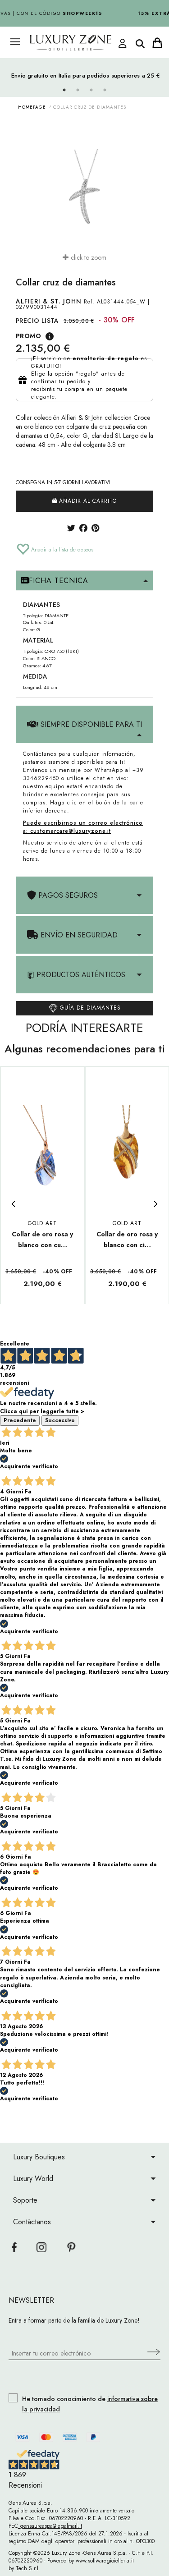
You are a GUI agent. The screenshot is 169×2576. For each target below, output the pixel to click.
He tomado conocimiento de (90, 2404)
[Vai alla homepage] (75, 43)
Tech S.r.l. (28, 2568)
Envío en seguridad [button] (78, 935)
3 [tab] (91, 90)
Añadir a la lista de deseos (61, 550)
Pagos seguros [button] (67, 895)
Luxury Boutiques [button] (39, 2157)
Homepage (32, 107)
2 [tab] (78, 90)
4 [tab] (105, 90)
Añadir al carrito (87, 501)
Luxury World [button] (33, 2179)
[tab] (84, 581)
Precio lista (37, 321)
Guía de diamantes (89, 1008)
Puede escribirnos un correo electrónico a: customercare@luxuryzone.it (83, 827)
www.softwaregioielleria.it (105, 2561)
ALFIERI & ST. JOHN (49, 301)
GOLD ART (42, 1223)
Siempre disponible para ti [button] (90, 724)
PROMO (28, 336)
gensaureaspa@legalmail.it (50, 2526)
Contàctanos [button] (32, 2222)
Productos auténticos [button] (80, 975)
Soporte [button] (25, 2200)
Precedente (20, 1420)
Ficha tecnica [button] (59, 581)
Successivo (60, 1420)
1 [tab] (64, 90)
